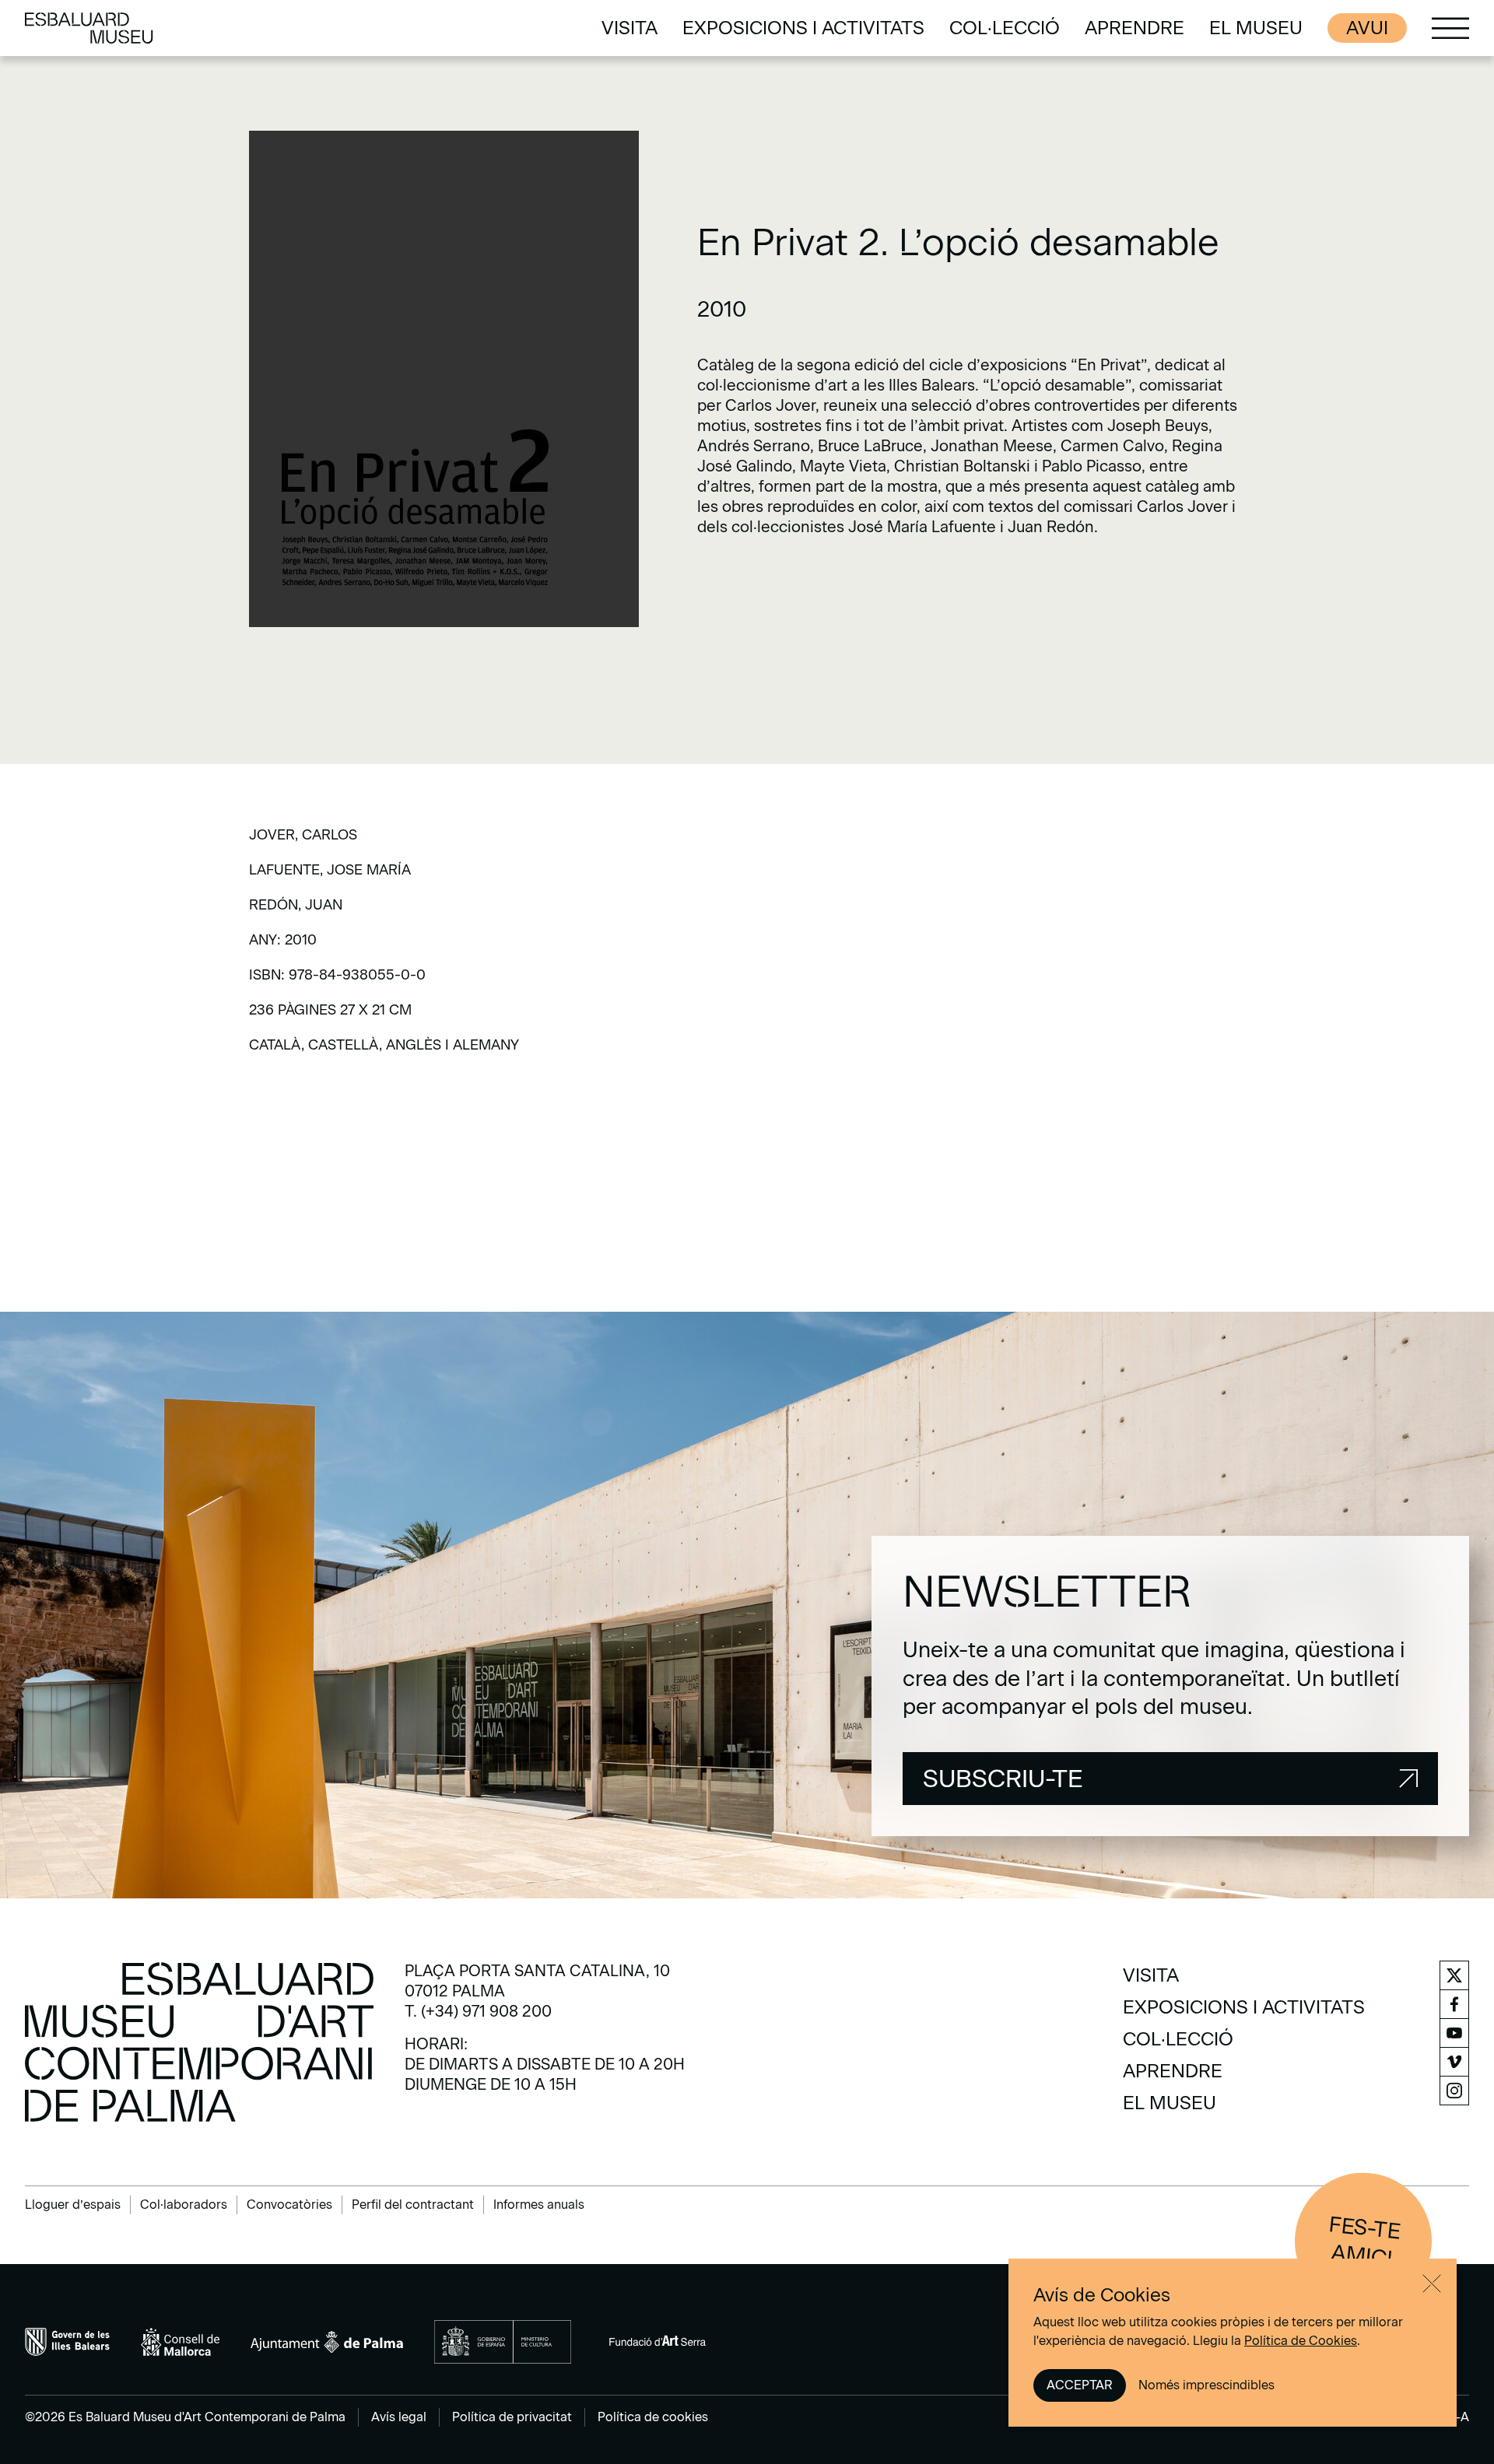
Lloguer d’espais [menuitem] (73, 2205)
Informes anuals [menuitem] (539, 2205)
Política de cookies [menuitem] (653, 2417)
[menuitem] (630, 28)
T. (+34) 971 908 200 (478, 2011)
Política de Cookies (1301, 2341)
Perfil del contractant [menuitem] (413, 2205)
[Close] (1432, 2283)
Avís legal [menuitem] (399, 2417)
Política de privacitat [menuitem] (512, 2417)
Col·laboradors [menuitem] (184, 2205)
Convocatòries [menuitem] (289, 2205)
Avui (1367, 28)
